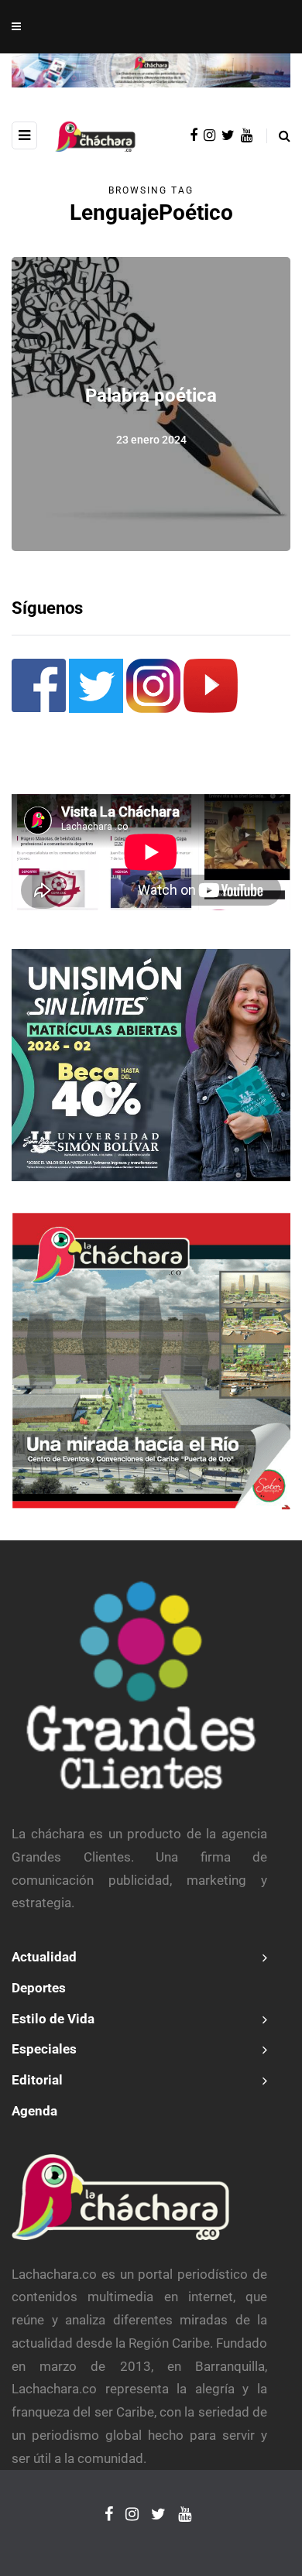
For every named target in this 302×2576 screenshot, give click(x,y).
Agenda (34, 2111)
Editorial (37, 2080)
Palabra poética (151, 396)
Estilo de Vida (53, 2019)
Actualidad (44, 1957)
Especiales (44, 2049)
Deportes (39, 1988)
